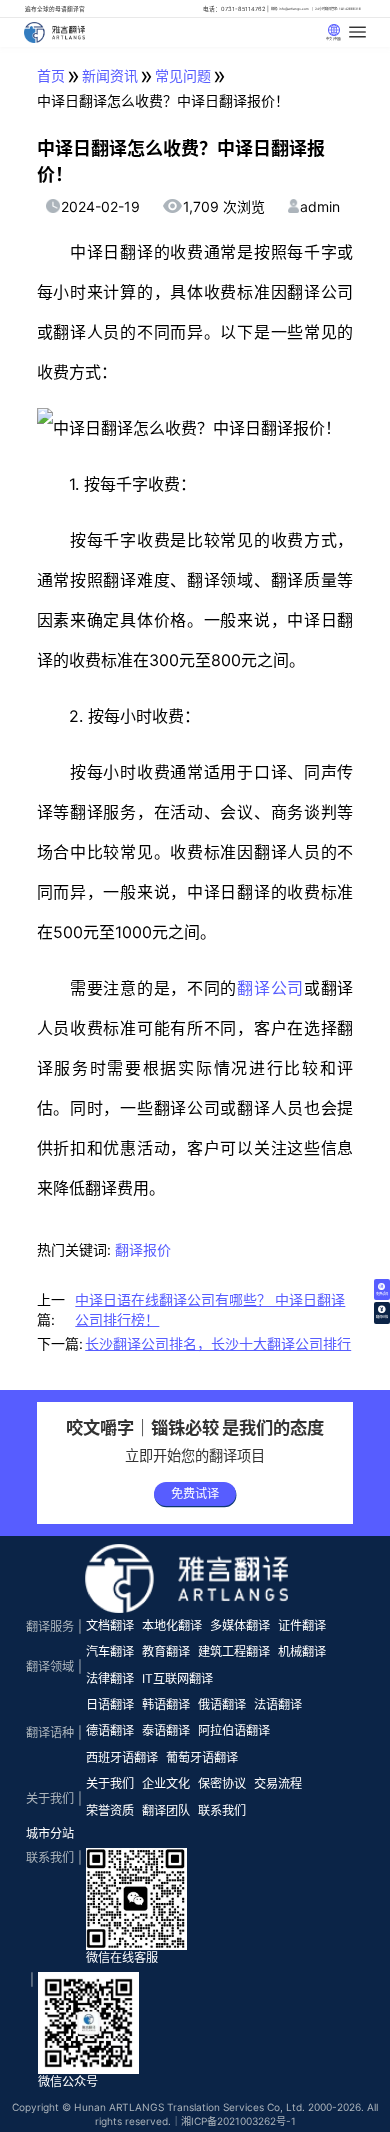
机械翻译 (302, 1651)
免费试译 (195, 1493)
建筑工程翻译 (234, 1651)
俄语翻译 (222, 1704)
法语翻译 (278, 1704)
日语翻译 (110, 1704)
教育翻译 (166, 1651)
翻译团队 (166, 1810)
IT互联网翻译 (177, 1678)
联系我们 (222, 1810)
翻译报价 (143, 1249)
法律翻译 (110, 1678)
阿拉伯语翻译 (234, 1730)
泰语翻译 (166, 1730)
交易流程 (278, 1783)
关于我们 (110, 1783)
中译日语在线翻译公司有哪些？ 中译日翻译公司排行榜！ (210, 1309)
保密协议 (222, 1783)
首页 (51, 75)
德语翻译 (110, 1730)
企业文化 (166, 1783)
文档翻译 (110, 1625)
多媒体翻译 (240, 1625)
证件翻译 (302, 1625)
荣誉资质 (110, 1810)
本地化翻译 (172, 1625)
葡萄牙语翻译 (202, 1757)
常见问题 (183, 75)
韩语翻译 (166, 1704)
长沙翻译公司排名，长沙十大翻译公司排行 (218, 1343)
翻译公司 (270, 988)
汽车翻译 (110, 1651)
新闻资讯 (110, 75)
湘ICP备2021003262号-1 (238, 2121)
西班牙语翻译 (122, 1757)
